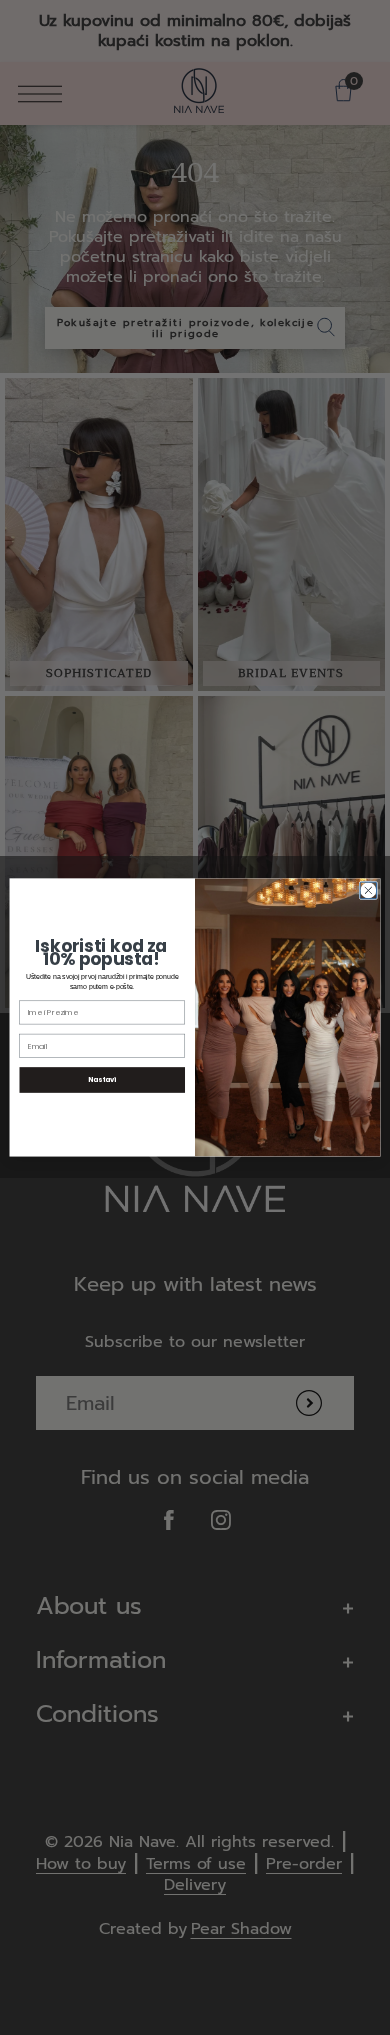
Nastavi (102, 1080)
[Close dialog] (368, 890)
